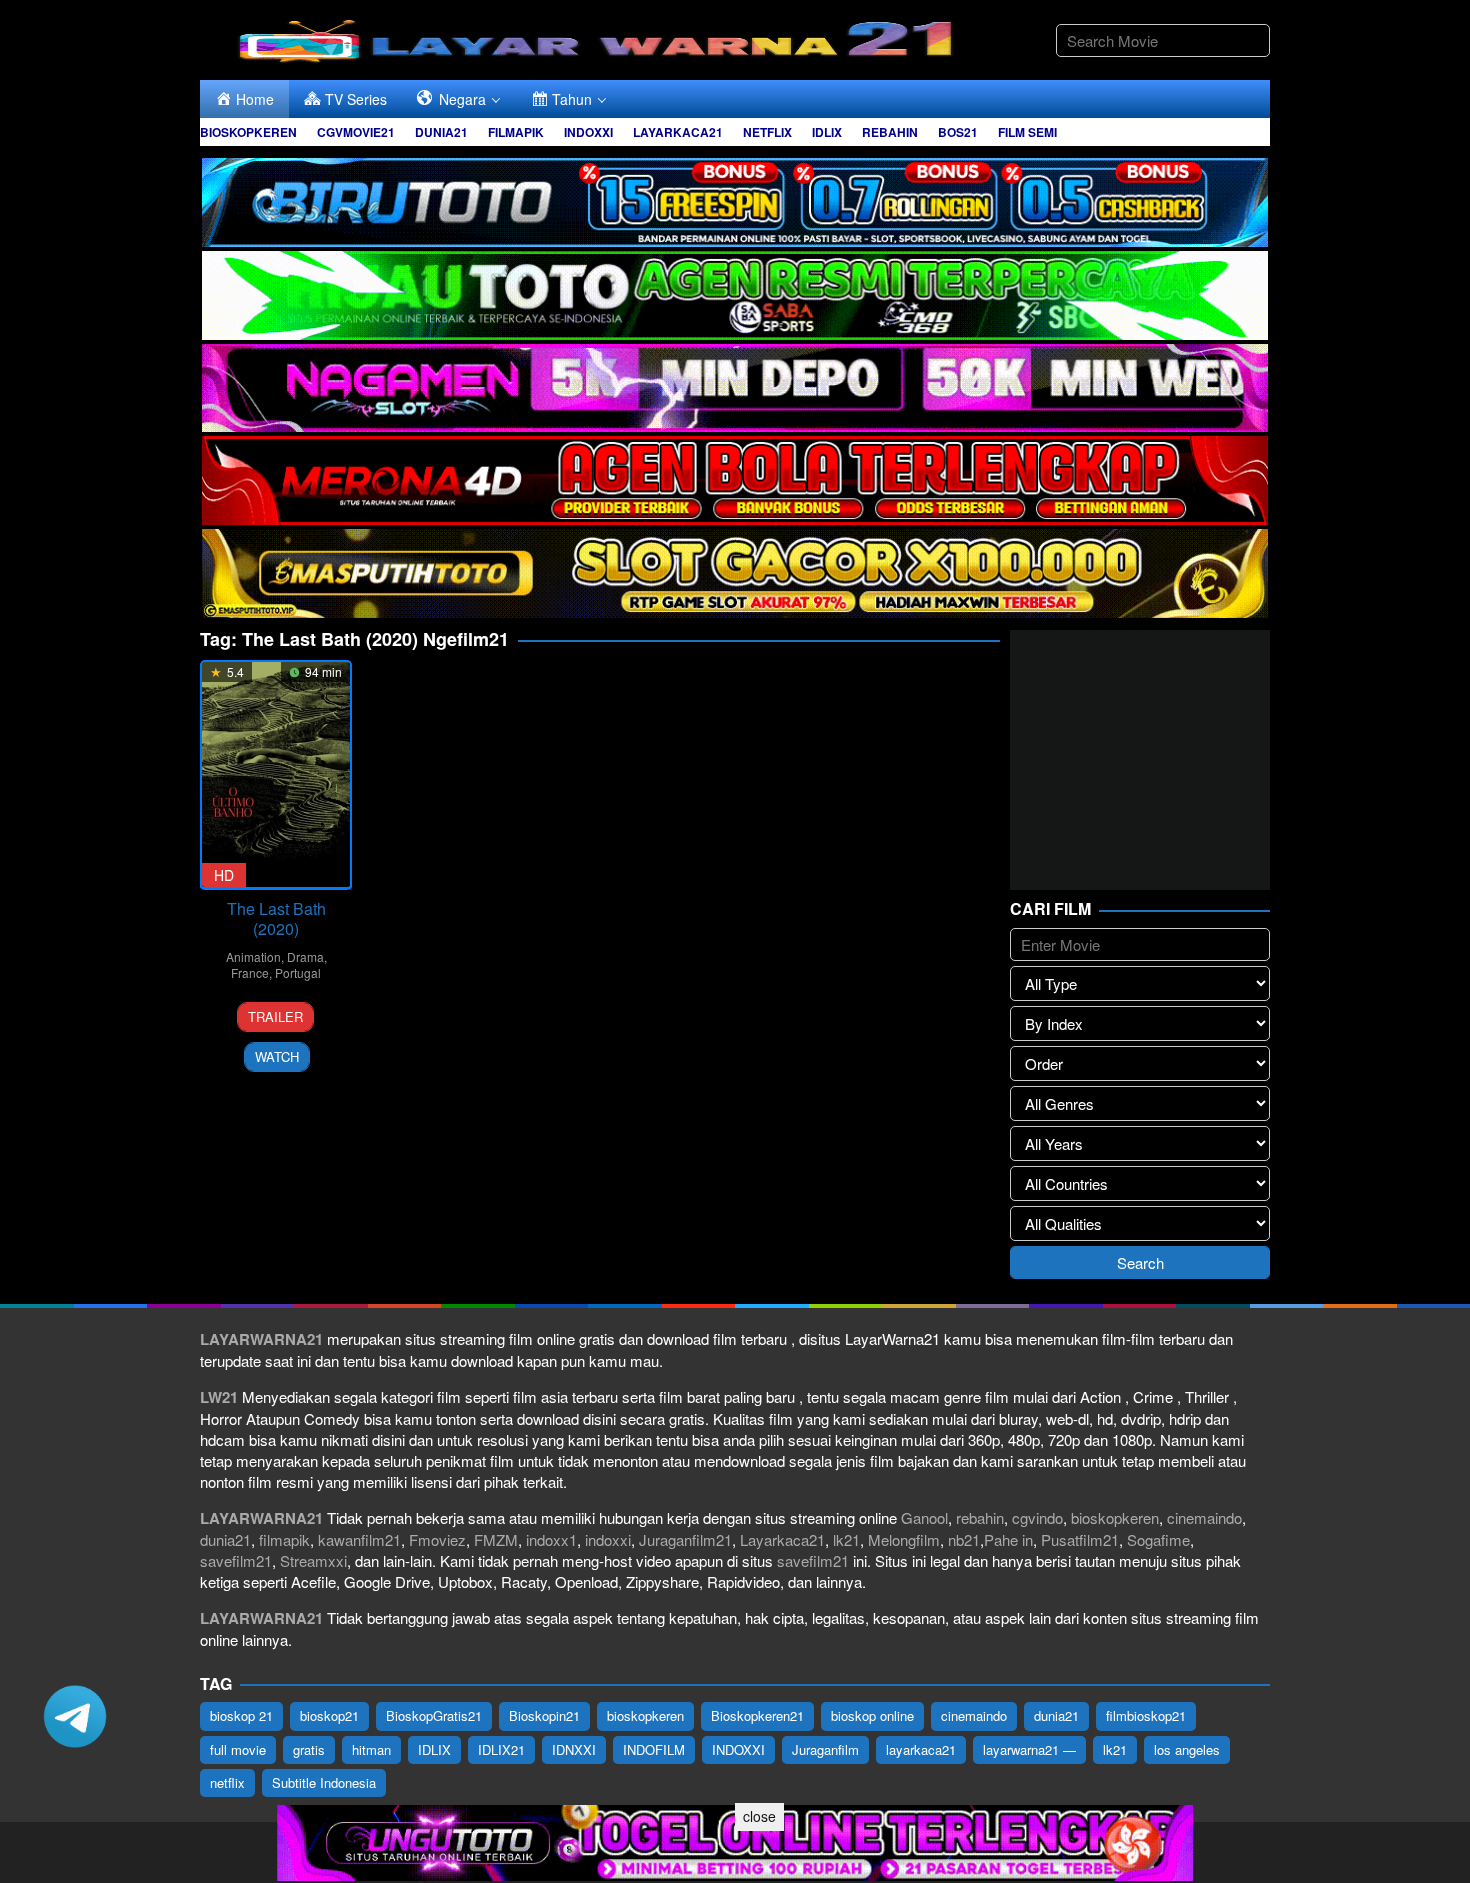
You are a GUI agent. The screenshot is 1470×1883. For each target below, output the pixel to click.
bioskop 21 (241, 1715)
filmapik (284, 1539)
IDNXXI (574, 1749)
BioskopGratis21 (434, 1715)
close (759, 1816)
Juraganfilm (825, 1749)
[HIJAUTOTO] (735, 292)
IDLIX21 (501, 1749)
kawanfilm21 (359, 1539)
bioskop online (872, 1715)
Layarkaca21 (782, 1539)
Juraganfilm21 (685, 1539)
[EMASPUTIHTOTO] (735, 571)
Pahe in (1008, 1539)
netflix (227, 1782)
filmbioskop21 (1146, 1715)
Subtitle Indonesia (324, 1782)
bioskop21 (329, 1715)
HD (224, 875)
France (250, 972)
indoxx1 (551, 1539)
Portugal (298, 972)
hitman (371, 1749)
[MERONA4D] (735, 478)
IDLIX (434, 1749)
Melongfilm (904, 1539)
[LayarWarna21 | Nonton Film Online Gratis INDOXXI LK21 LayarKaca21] (600, 37)
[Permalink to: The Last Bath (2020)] (276, 774)
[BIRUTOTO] (735, 199)
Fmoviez (437, 1539)
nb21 (964, 1539)
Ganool (924, 1517)
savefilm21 (236, 1560)
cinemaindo (1204, 1517)
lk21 (846, 1539)
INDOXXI (738, 1749)
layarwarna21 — (1029, 1749)
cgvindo (1037, 1517)
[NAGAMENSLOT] (735, 385)
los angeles (1187, 1749)
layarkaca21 (921, 1749)
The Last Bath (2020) (276, 918)
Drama (305, 956)
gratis (309, 1749)
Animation (253, 956)
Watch (277, 1056)
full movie (238, 1749)
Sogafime (1158, 1539)
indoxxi (608, 1539)
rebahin (980, 1517)
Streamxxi (313, 1560)
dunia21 (225, 1539)
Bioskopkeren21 (757, 1715)
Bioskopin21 (544, 1715)
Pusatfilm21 (1080, 1539)
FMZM (496, 1539)
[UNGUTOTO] (735, 1840)
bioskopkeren (1115, 1517)
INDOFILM (654, 1749)
